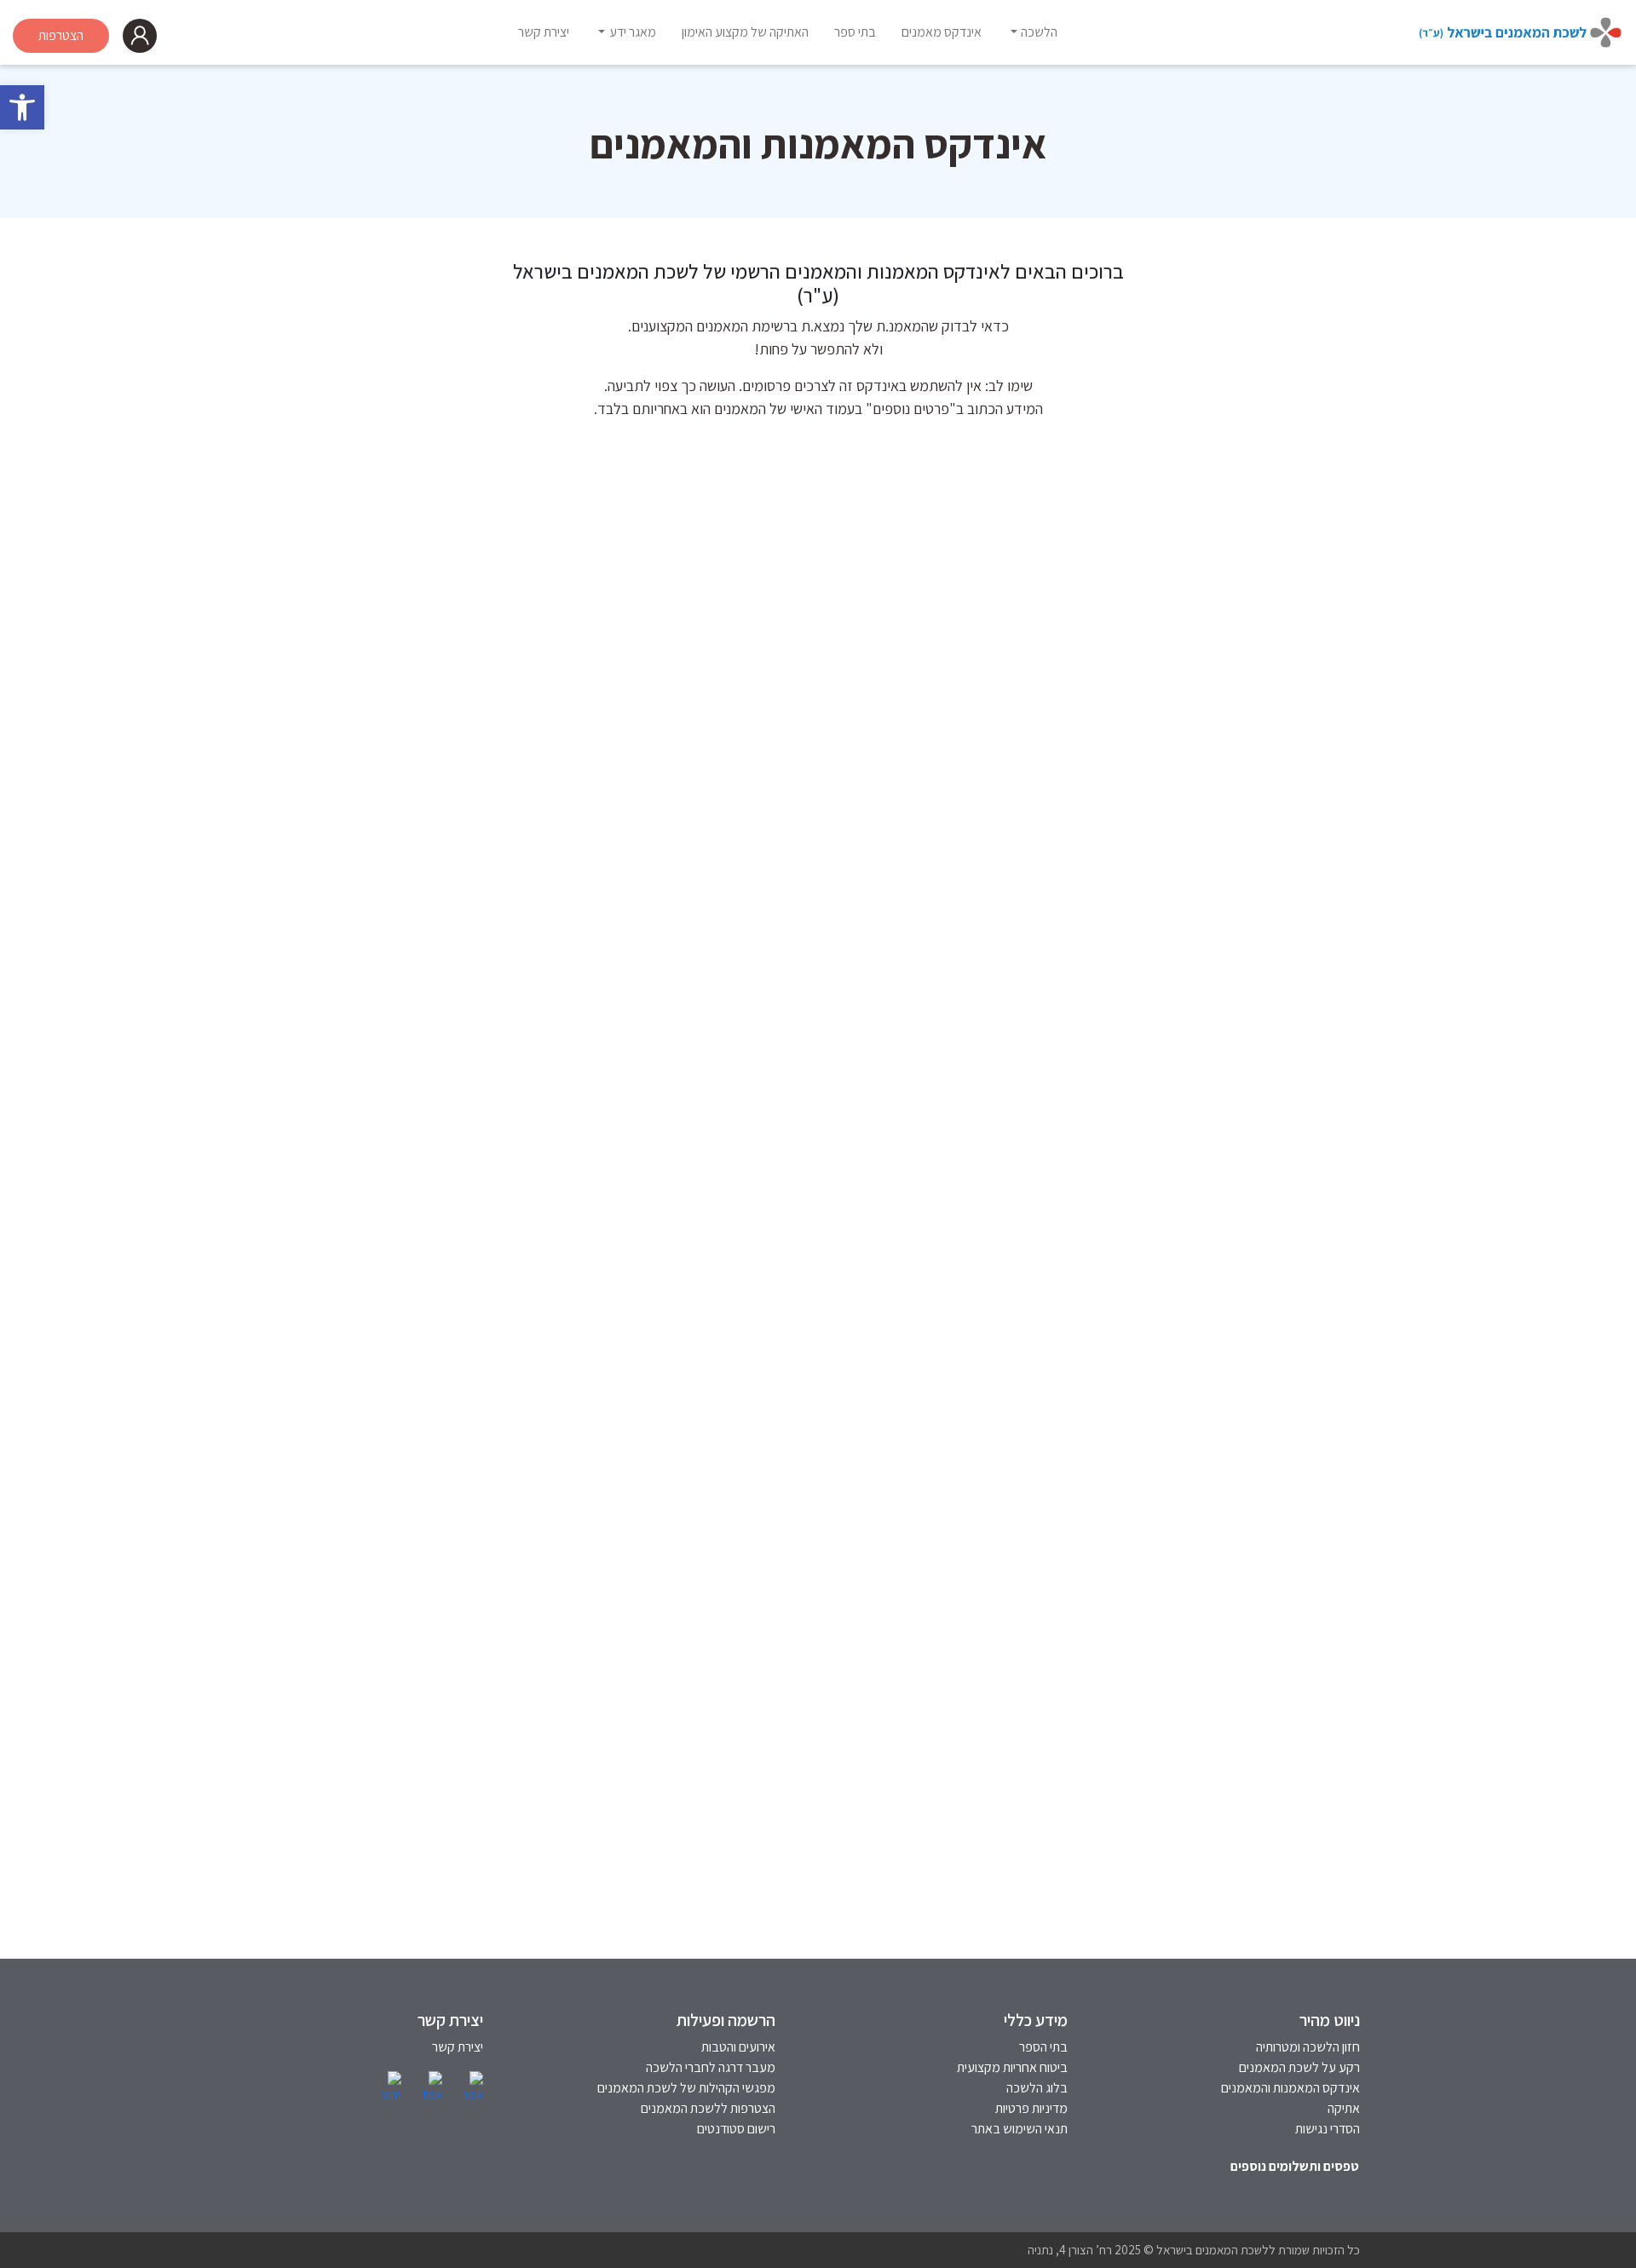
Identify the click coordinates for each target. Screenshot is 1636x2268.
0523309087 (889, 820)
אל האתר (1268, 847)
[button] (22, 107)
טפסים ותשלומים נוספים (1295, 2166)
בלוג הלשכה (1037, 2088)
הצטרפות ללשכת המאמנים (708, 2108)
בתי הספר (1043, 2047)
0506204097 (521, 1720)
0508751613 (1258, 1256)
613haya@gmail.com (1234, 1284)
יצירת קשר (458, 2047)
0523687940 (889, 1720)
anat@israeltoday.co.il (492, 1338)
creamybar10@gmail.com (1218, 1774)
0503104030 (521, 820)
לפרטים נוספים (1191, 934)
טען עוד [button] (818, 1924)
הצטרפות (61, 35)
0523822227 (521, 1284)
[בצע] (490, 488)
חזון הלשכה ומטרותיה (1308, 2047)
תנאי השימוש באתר (1020, 2129)
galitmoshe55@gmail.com (479, 1747)
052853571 (1125, 1720)
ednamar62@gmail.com (855, 1284)
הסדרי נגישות (1328, 2129)
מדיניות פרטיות (1031, 2108)
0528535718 (1257, 1720)
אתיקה (1344, 2108)
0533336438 (1257, 820)
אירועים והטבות (738, 2047)
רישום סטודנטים (736, 2129)
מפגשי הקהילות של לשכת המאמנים (686, 2088)
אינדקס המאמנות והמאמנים (1290, 2088)
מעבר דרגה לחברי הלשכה (711, 2067)
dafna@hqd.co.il (879, 875)
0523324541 (889, 1256)
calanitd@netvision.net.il (850, 1747)
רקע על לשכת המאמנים (1299, 2067)
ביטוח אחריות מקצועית (1012, 2067)
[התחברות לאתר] (140, 36)
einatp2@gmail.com (1235, 875)
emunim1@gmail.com (494, 875)
